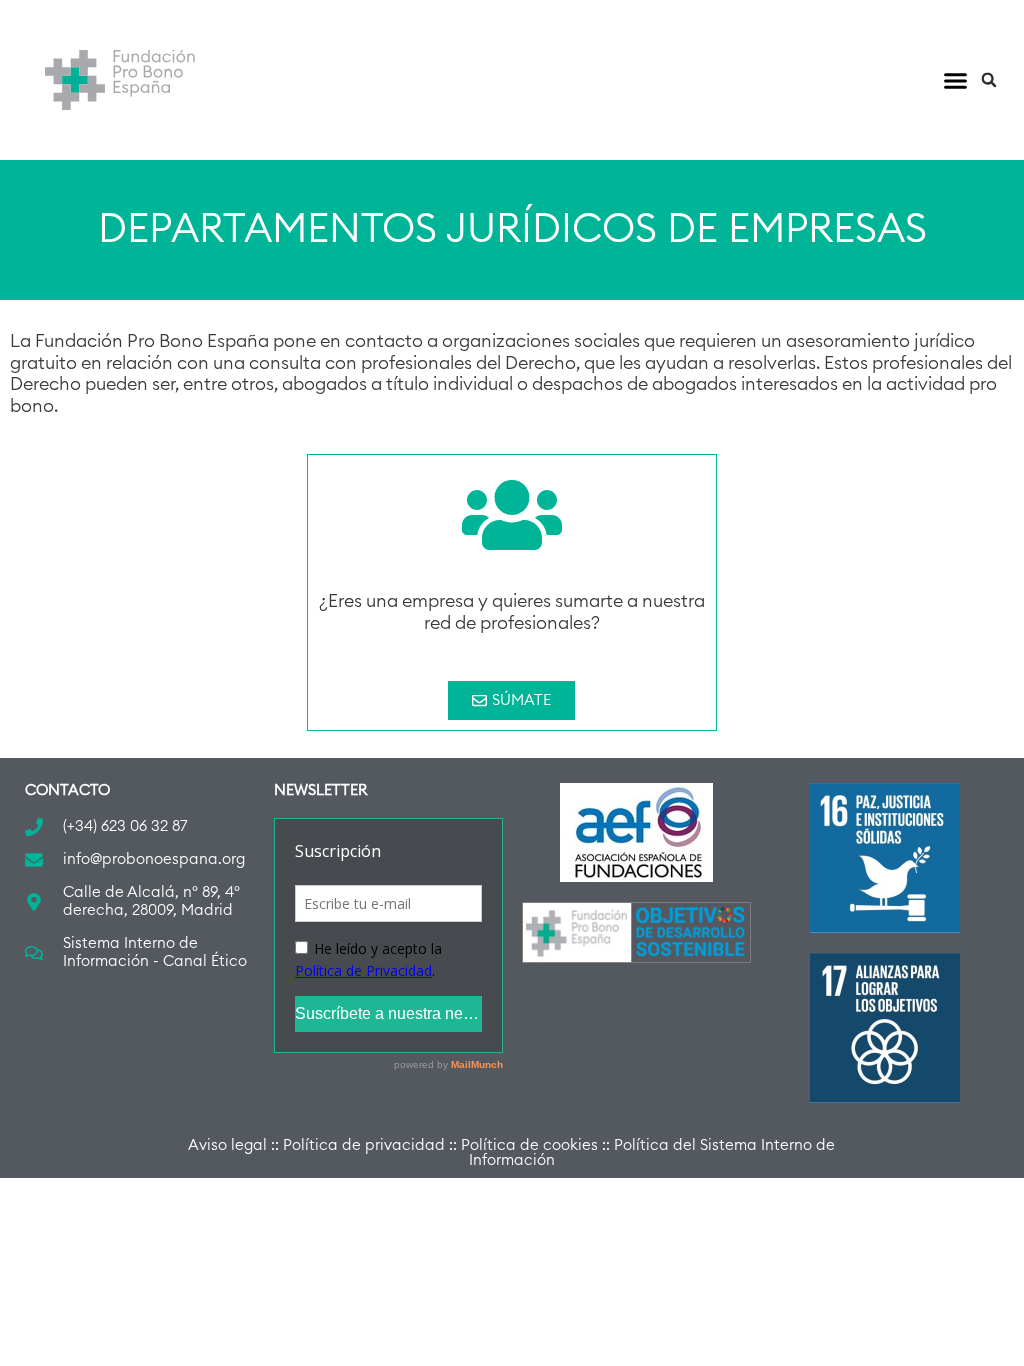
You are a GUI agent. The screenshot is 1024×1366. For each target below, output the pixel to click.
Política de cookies (529, 1145)
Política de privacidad (364, 1145)
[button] (956, 80)
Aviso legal (227, 1145)
